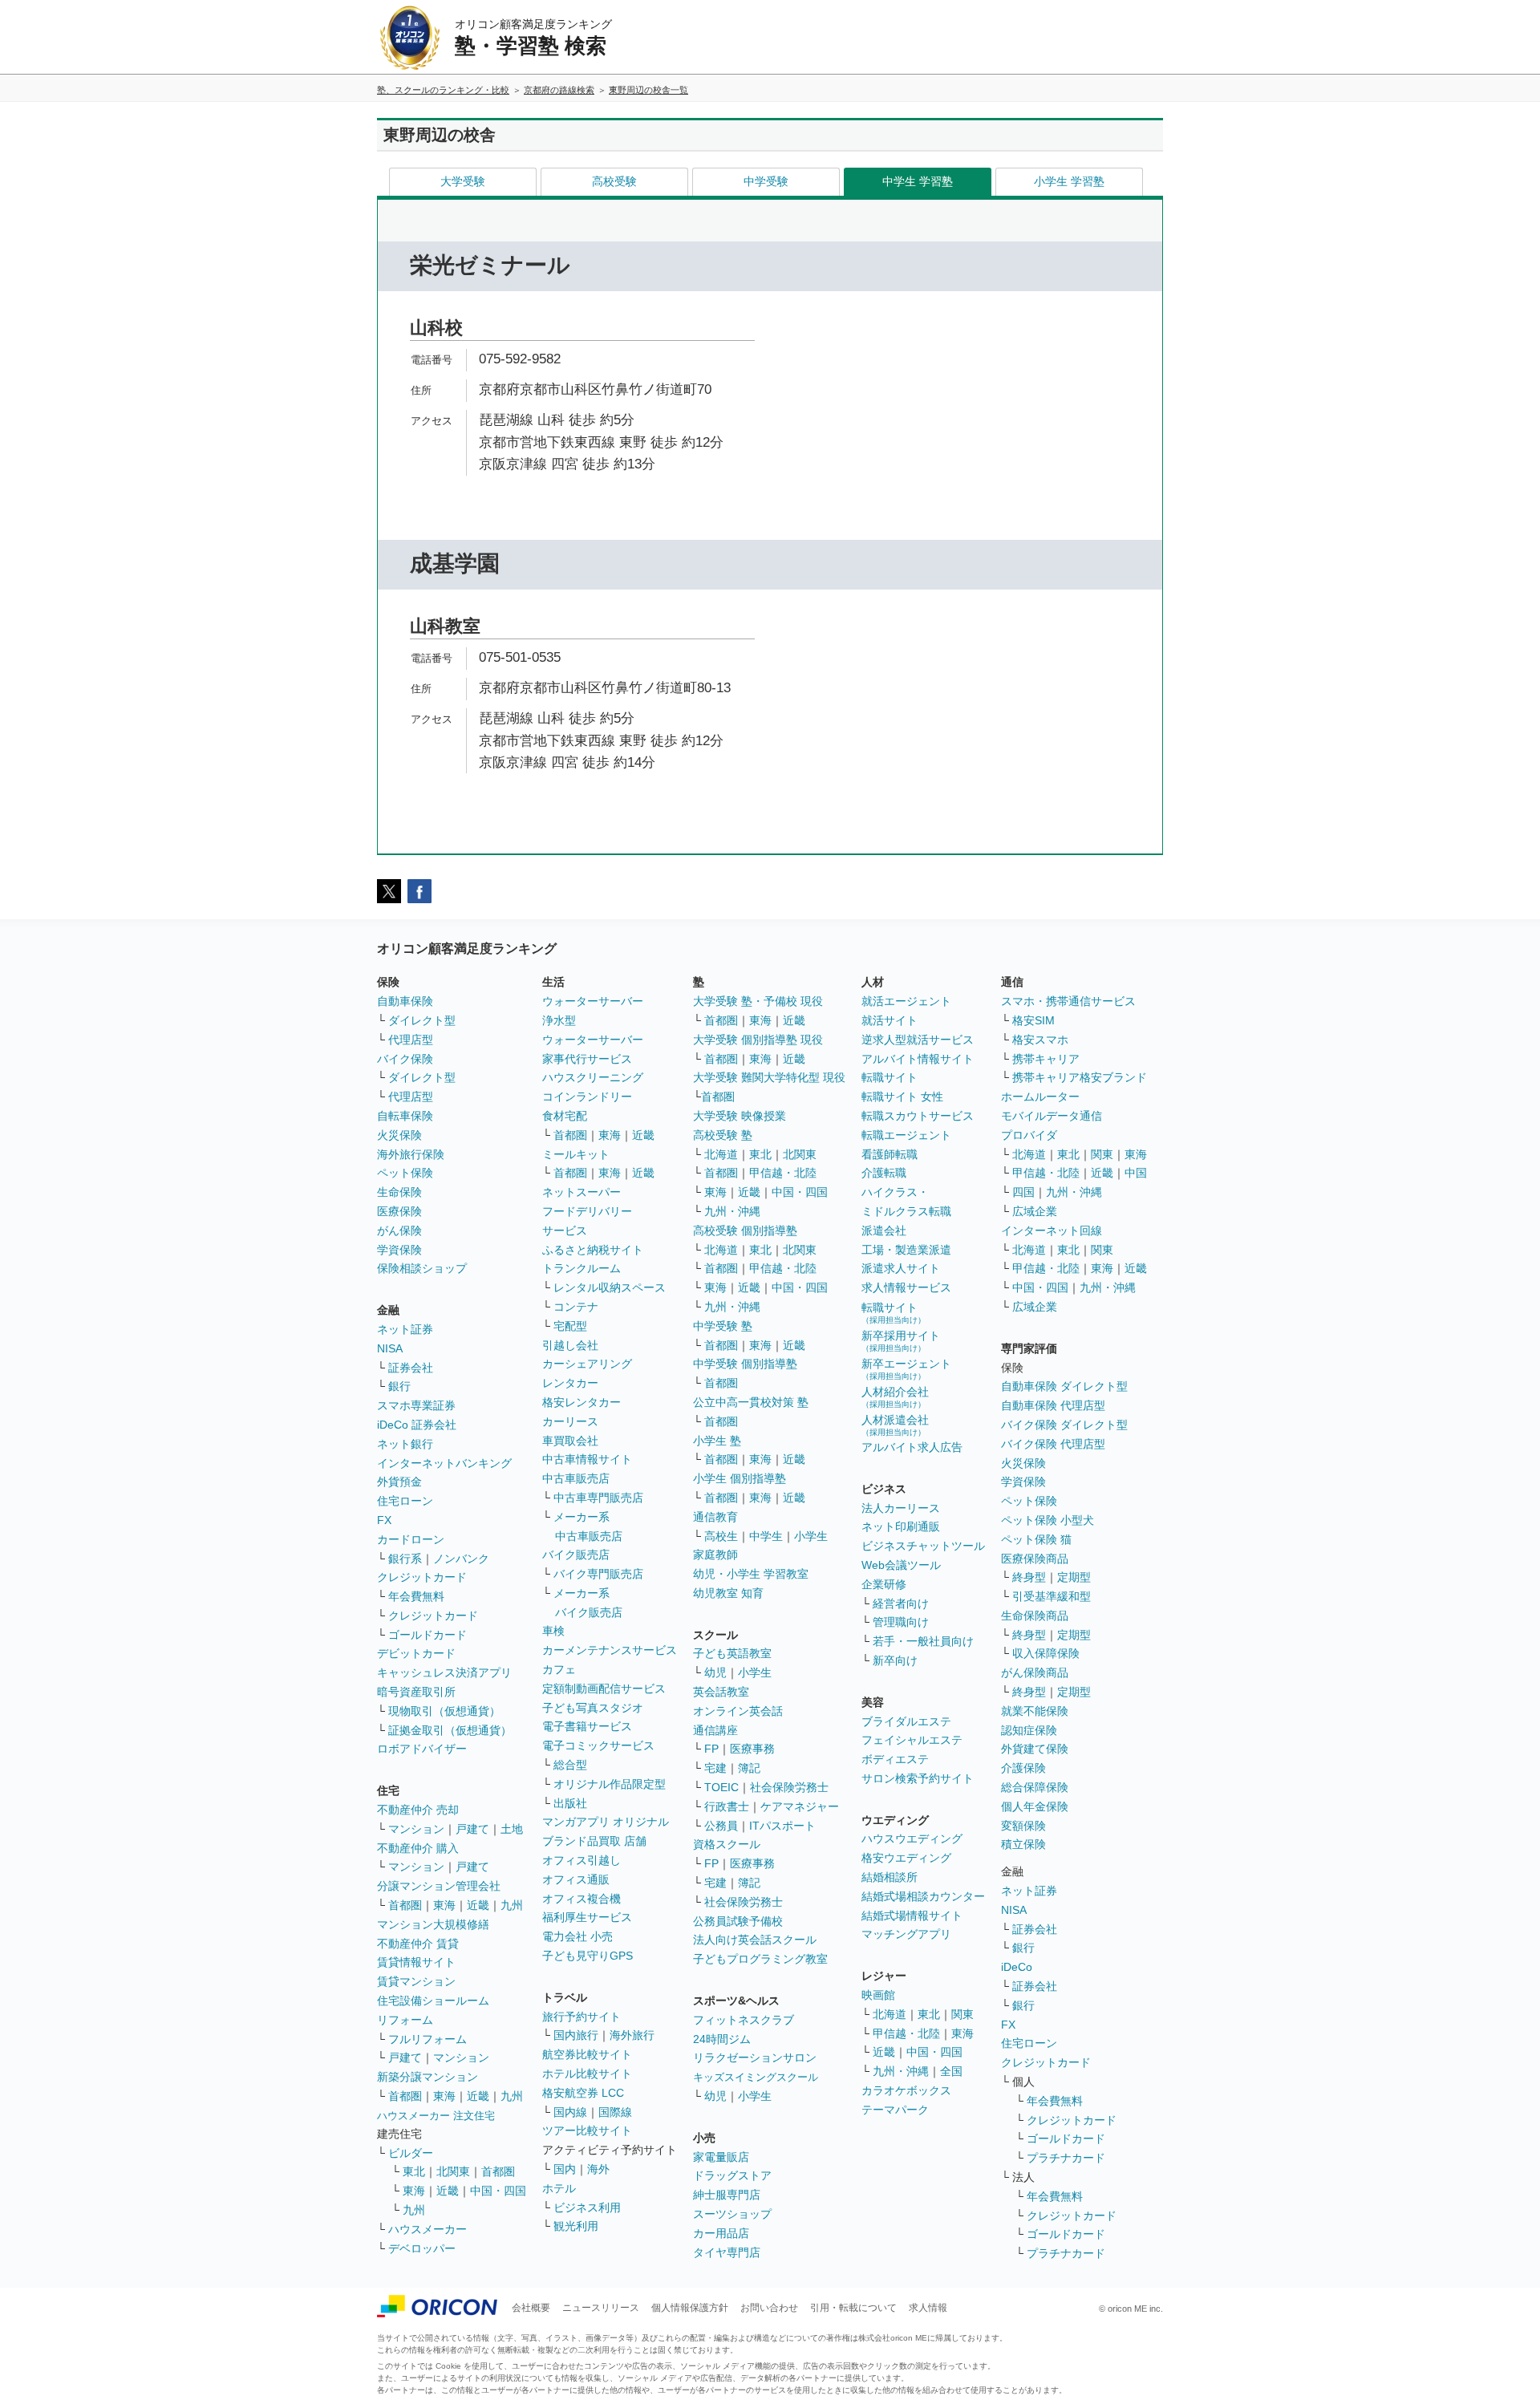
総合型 (570, 1765)
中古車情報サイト (587, 1459)
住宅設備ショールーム (433, 2001)
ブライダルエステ (906, 1721)
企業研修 (884, 1584)
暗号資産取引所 (416, 1692)
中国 (1136, 1173)
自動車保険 (405, 1001)
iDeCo (1017, 1967)
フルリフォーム (428, 2039)
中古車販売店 (576, 1478)
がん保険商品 (1035, 1672)
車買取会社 (570, 1441)
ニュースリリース (601, 2308)
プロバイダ (1029, 1135)
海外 (598, 2169)
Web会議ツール (901, 1565)
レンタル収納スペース (610, 1287)
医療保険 (399, 1211)
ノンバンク (461, 1559)
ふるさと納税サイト (593, 1250)
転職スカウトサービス (918, 1116)
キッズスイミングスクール (756, 2077)
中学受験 (766, 181)
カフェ (559, 1669)
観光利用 (576, 2226)
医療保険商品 (1035, 1559)
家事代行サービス (587, 1059)
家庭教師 (715, 1555)
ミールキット (576, 1154)
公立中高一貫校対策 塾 (751, 1402)
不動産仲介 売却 (418, 1810)
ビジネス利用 (587, 2207)
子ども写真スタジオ (593, 1708)
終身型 (1029, 1577)
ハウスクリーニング (593, 1077)
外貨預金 (399, 1482)
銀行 (399, 1386)
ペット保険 (405, 1173)
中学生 (766, 1536)
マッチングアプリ (906, 1934)
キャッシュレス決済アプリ (444, 1672)
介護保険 (1023, 1768)
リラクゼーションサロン (755, 2057)
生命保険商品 (1035, 1616)
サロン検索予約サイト (918, 1778)
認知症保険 (1029, 1730)
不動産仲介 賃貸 (418, 1944)
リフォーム (405, 2020)
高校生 (721, 1536)
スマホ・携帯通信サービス (1068, 1001)
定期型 (1074, 1577)
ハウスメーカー (428, 2229)
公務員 (721, 1826)
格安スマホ (1040, 1040)
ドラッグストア (732, 2175)
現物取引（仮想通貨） (444, 1711)
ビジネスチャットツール (923, 1546)
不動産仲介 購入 (418, 1848)
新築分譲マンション (428, 2077)
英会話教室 (721, 1692)
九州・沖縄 (732, 1211)
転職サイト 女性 (902, 1097)
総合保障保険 (1035, 1787)
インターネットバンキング (444, 1463)
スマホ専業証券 (416, 1405)
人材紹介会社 (895, 1397)
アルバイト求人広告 (912, 1447)
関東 (962, 2014)
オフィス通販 (576, 1879)
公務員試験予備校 (738, 1921)
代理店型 (411, 1040)
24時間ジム (722, 2039)
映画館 (878, 1995)
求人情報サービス (906, 1287)
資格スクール (727, 1844)
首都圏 (405, 1905)
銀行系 (405, 1559)
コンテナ (576, 1307)
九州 (512, 1905)
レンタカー (570, 1383)
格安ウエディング (906, 1858)
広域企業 (1035, 1211)
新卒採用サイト (901, 1341)
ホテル (559, 2188)
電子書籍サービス (587, 1726)
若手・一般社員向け (923, 1641)
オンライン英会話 (738, 1711)
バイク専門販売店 (598, 1574)
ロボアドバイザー (422, 1749)
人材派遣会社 (895, 1425)
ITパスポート (782, 1826)
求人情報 (928, 2308)
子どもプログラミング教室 (760, 1959)
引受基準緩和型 (1052, 1596)
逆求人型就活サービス (918, 1040)
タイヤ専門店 (727, 2252)
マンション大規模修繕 (433, 1924)
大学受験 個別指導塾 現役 (758, 1040)
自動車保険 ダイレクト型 (1064, 1386)
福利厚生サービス (587, 1917)
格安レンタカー (582, 1402)
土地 (512, 1829)
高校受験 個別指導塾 (745, 1230)
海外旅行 (632, 2035)
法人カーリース (901, 1508)
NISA (390, 1348)
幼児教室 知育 (728, 1593)
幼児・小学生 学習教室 (751, 1574)
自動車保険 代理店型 (1053, 1405)
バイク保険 (405, 1059)
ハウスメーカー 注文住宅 (436, 2116)
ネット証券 (405, 1329)
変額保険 (1023, 1826)
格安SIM (1033, 1020)
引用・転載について (853, 2308)
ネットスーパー (582, 1192)
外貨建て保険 (1035, 1749)
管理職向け (901, 1622)
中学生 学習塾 (918, 181)
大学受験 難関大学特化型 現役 (769, 1077)
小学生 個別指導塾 (740, 1478)
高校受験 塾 (723, 1135)
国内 (565, 2169)
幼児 (715, 1672)
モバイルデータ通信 (1052, 1116)
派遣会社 (884, 1230)
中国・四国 (498, 2191)
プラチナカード (1066, 2158)
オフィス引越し (582, 1860)
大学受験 (463, 181)
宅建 (715, 1768)
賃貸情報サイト (416, 1962)
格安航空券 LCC (583, 2093)
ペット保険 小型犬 (1048, 1520)
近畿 (478, 1905)
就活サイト (890, 1020)
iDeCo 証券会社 (417, 1425)
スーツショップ (732, 2214)
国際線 (615, 2112)
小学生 (811, 1536)
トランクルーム (582, 1268)
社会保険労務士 (789, 1787)
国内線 (570, 2112)
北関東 (453, 2171)
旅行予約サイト (582, 2017)
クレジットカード (422, 1577)
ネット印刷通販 (901, 1526)
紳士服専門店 (727, 2195)
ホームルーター (1040, 1097)
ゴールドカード (428, 1635)
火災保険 (399, 1135)
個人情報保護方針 (690, 2308)
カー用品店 (721, 2233)
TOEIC (721, 1787)
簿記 (749, 1768)
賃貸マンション (416, 1981)
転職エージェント (906, 1135)
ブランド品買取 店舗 (594, 1841)
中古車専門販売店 (598, 1498)
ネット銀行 (405, 1444)
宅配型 (570, 1326)
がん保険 (399, 1230)
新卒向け (895, 1660)
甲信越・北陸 (783, 1173)
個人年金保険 (1035, 1806)
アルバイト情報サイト (918, 1059)
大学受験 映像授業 (740, 1116)
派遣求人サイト (901, 1268)
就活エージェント (906, 1001)
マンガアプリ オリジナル (606, 1822)
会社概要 (531, 2308)
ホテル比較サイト (587, 2074)
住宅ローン (405, 1501)
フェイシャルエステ (912, 1740)
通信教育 (715, 1517)
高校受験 (614, 181)
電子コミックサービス (598, 1745)
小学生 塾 (717, 1441)
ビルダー (411, 2153)
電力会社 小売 (577, 1936)
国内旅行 (576, 2035)
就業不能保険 (1035, 1711)
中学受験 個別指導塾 (745, 1364)
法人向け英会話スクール (755, 1940)
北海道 (721, 1154)
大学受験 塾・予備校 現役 (758, 1001)
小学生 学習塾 (1069, 181)
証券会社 (411, 1368)
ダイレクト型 (422, 1020)
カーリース (570, 1421)
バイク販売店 (576, 1555)
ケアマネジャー (800, 1806)
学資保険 (399, 1250)
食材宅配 (565, 1116)
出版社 (570, 1803)
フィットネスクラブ (744, 2020)
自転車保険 (405, 1116)
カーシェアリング (587, 1364)
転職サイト (890, 1077)
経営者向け (901, 1603)
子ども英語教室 (732, 1653)
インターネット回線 (1052, 1230)
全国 (951, 2071)
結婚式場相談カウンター (923, 1896)
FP (711, 1749)
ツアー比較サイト (587, 2130)
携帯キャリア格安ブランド (1080, 1077)
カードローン (411, 1539)
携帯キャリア (1046, 1059)
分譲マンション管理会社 (439, 1886)
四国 (1023, 1192)
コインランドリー (587, 1097)
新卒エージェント (906, 1369)
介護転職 (884, 1173)
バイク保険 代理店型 (1053, 1444)
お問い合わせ (769, 2308)
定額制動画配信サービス (604, 1688)
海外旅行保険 (411, 1154)
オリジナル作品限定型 (610, 1784)
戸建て (472, 1829)
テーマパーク (895, 2110)
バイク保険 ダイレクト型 (1064, 1425)
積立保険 (1023, 1844)
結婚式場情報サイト (912, 1915)
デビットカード (416, 1653)
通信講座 (715, 1730)
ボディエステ (895, 1759)
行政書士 (727, 1806)
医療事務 (752, 1749)
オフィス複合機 (582, 1899)
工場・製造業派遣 (906, 1250)
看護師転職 (890, 1154)
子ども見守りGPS (588, 1956)
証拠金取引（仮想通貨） (450, 1730)
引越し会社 (570, 1345)
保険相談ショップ (422, 1268)
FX (384, 1520)
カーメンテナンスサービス (610, 1650)
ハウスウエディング (912, 1838)
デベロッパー (422, 2248)
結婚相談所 (890, 1877)
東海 (444, 1905)
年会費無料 (416, 1596)
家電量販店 (721, 2157)
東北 (414, 2171)
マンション (416, 1829)
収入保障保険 (1046, 1653)
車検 (553, 1631)
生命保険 (399, 1192)
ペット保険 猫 (1036, 1539)
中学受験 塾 (723, 1326)
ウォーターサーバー (593, 1001)
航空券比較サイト (587, 2054)
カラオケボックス (906, 2090)
